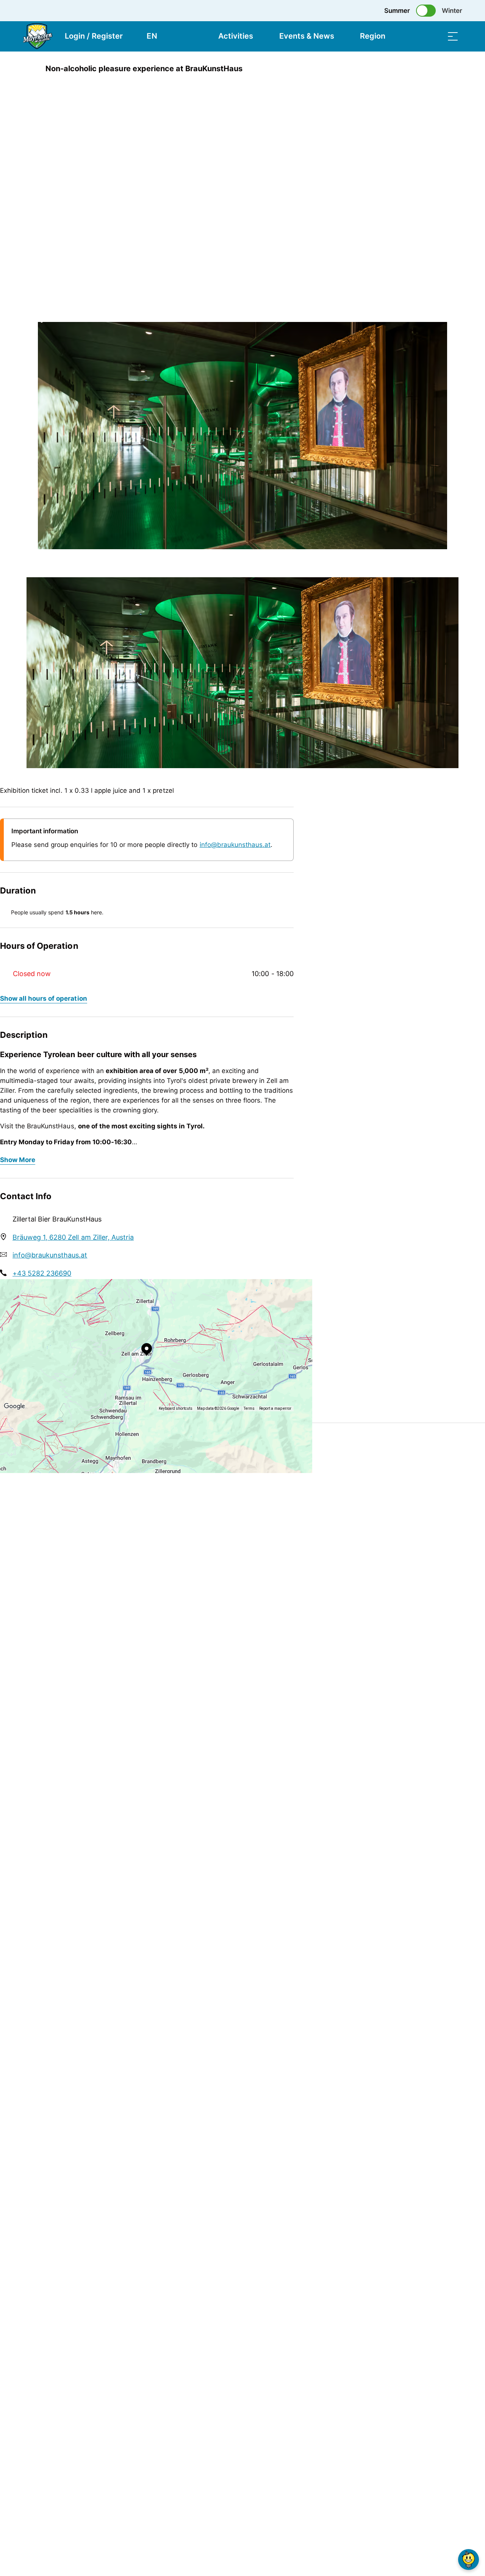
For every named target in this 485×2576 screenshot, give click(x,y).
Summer (397, 11)
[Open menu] (453, 36)
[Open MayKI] (469, 2560)
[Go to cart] (415, 36)
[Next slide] (45, 312)
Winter (452, 11)
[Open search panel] (434, 36)
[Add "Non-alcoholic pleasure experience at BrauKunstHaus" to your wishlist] (451, 69)
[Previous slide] (45, 294)
